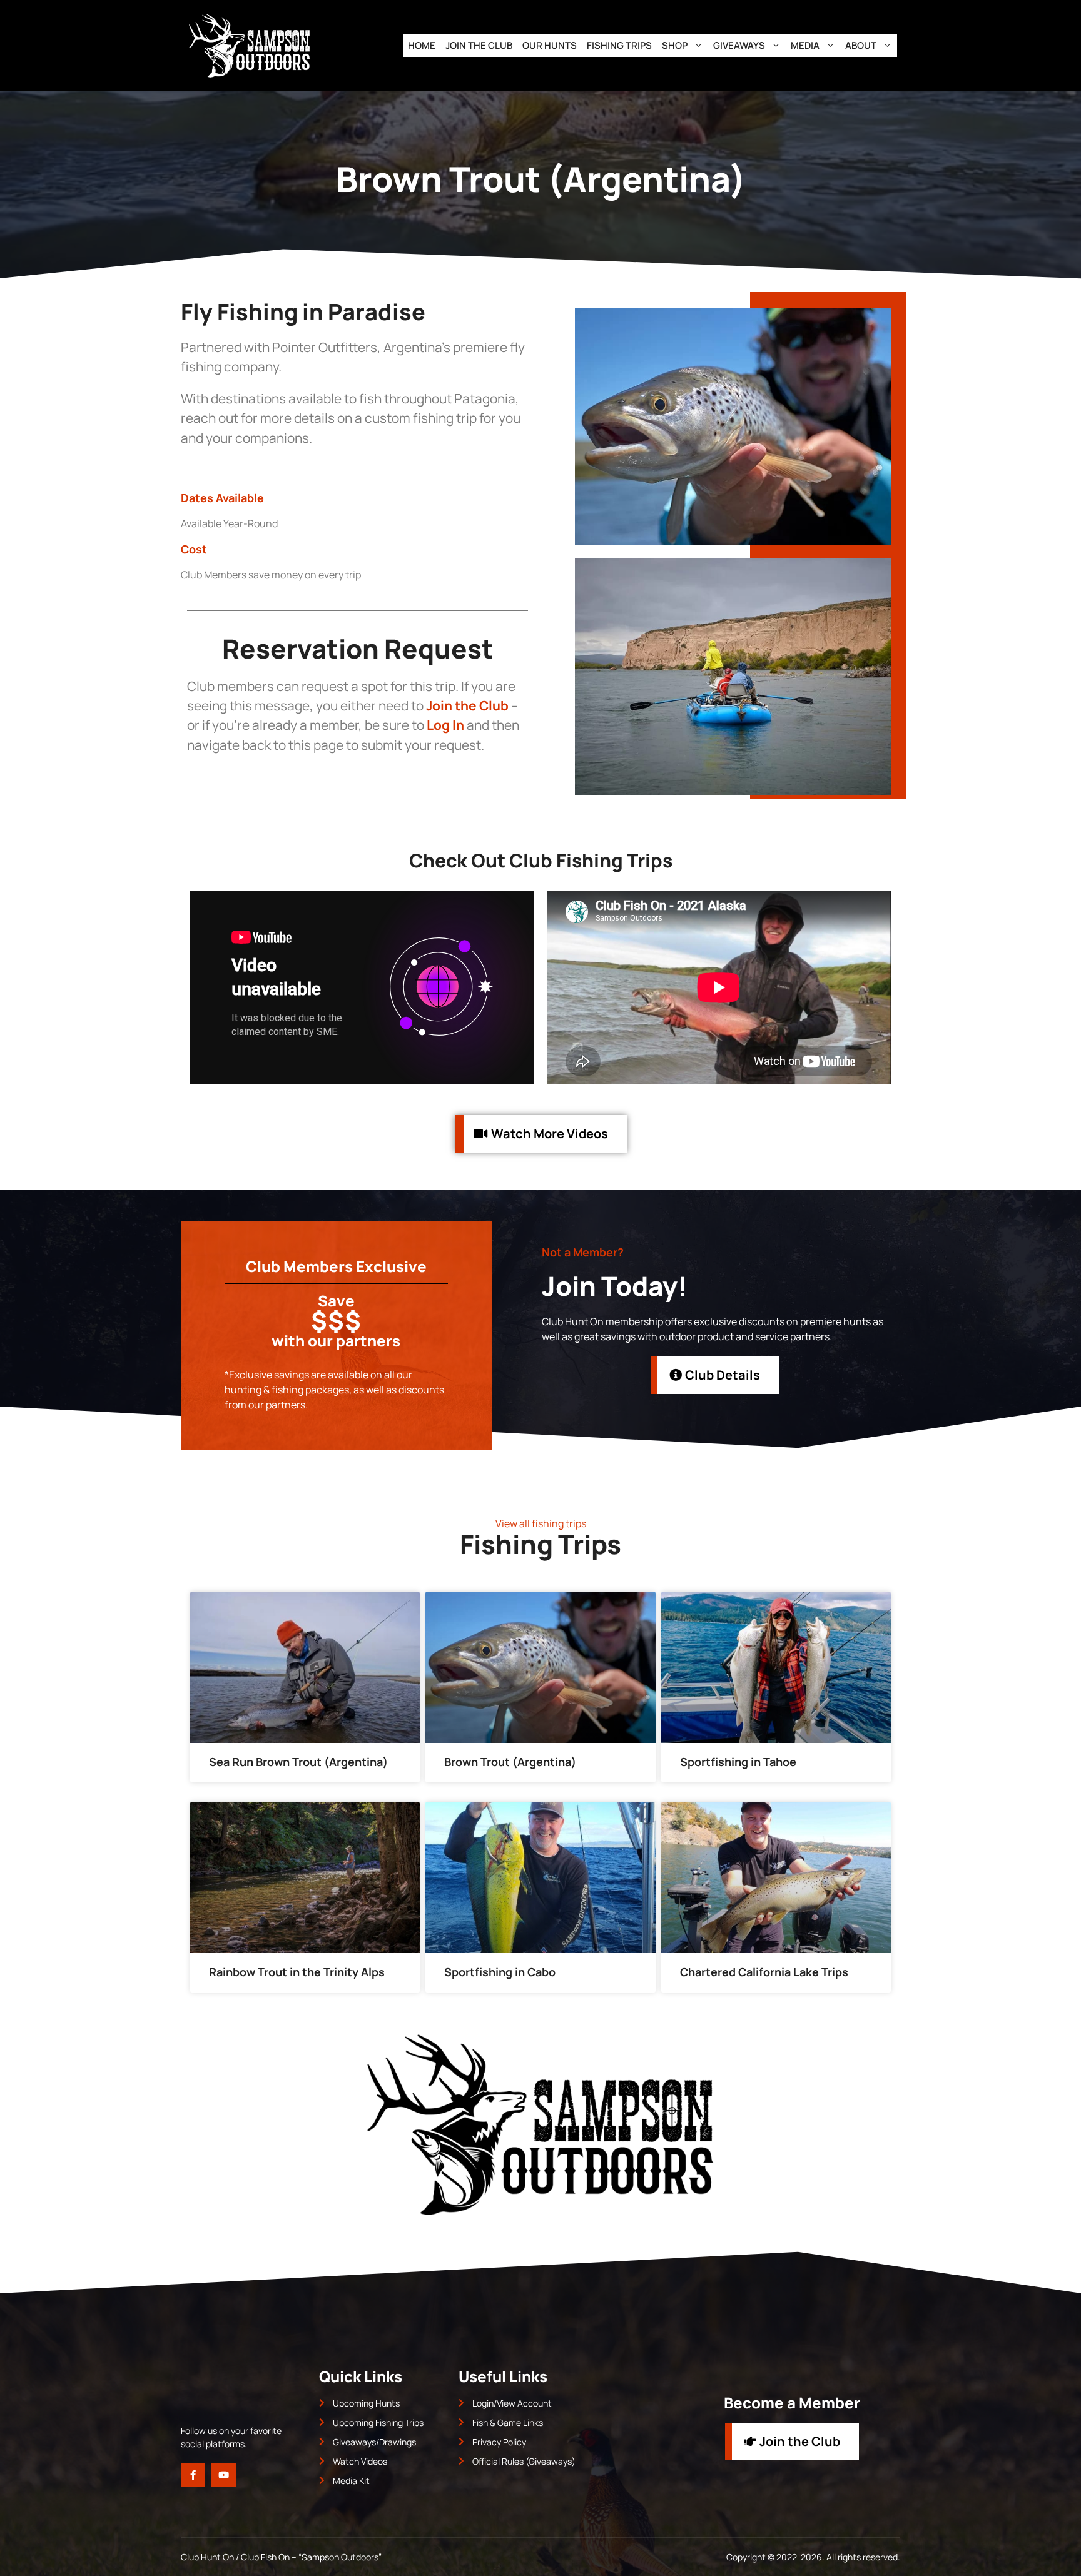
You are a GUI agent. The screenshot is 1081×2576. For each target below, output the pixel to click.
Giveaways (739, 45)
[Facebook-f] (193, 2475)
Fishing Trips (619, 45)
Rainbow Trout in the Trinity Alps (297, 1972)
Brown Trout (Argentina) (510, 1762)
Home (422, 45)
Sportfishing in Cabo (500, 1972)
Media (805, 45)
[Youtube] (224, 2475)
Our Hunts (550, 45)
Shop (675, 45)
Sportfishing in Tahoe (738, 1762)
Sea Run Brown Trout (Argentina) (298, 1762)
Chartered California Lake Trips (764, 1972)
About (861, 45)
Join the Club (479, 45)
